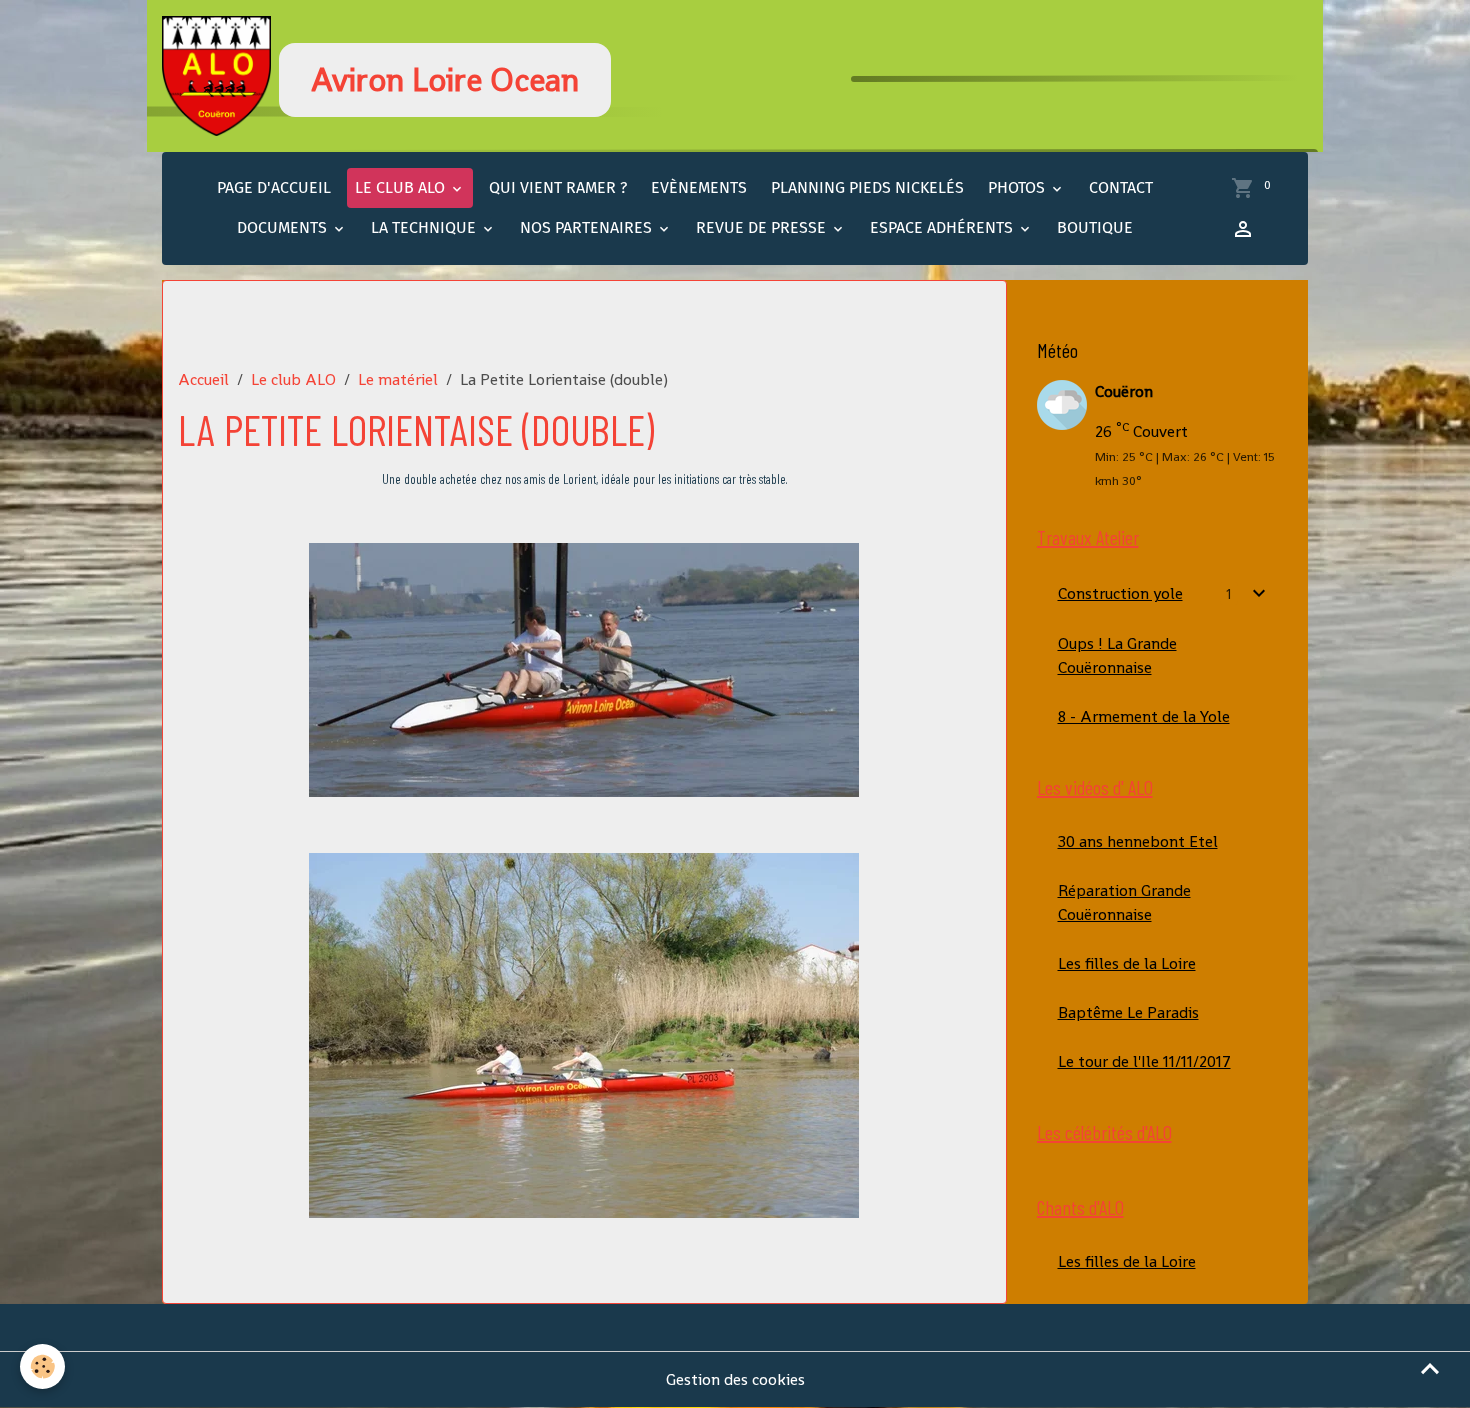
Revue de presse (763, 227)
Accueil (203, 379)
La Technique (425, 227)
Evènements (699, 187)
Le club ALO (402, 187)
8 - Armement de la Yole (1144, 716)
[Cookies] (42, 1366)
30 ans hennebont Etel (1138, 841)
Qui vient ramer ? (558, 187)
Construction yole (1120, 592)
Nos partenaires (588, 227)
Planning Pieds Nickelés (867, 187)
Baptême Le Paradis (1128, 1012)
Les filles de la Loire (1127, 963)
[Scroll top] (1430, 1368)
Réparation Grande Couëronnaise (1124, 902)
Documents (284, 227)
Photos (1018, 187)
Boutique (1095, 227)
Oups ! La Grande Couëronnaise (1117, 655)
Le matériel (398, 379)
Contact (1121, 187)
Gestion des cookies (735, 1379)
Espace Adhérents (943, 227)
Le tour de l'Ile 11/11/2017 (1144, 1061)
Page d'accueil (274, 187)
